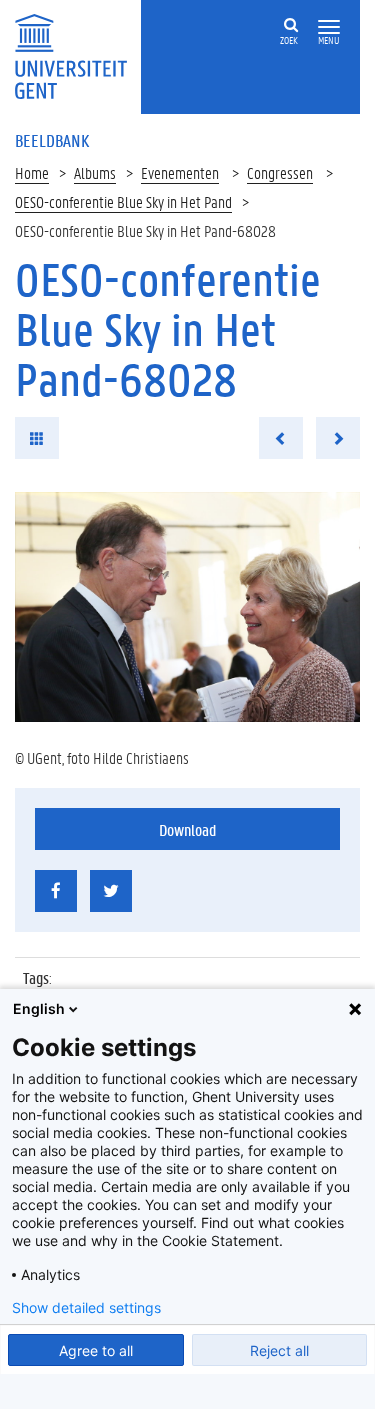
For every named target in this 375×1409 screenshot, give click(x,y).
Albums (95, 172)
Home (32, 172)
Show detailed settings (86, 1308)
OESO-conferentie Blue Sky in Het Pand (123, 201)
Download (187, 829)
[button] (329, 27)
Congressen (280, 172)
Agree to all (96, 1350)
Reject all (279, 1350)
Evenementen (180, 172)
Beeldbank (52, 140)
